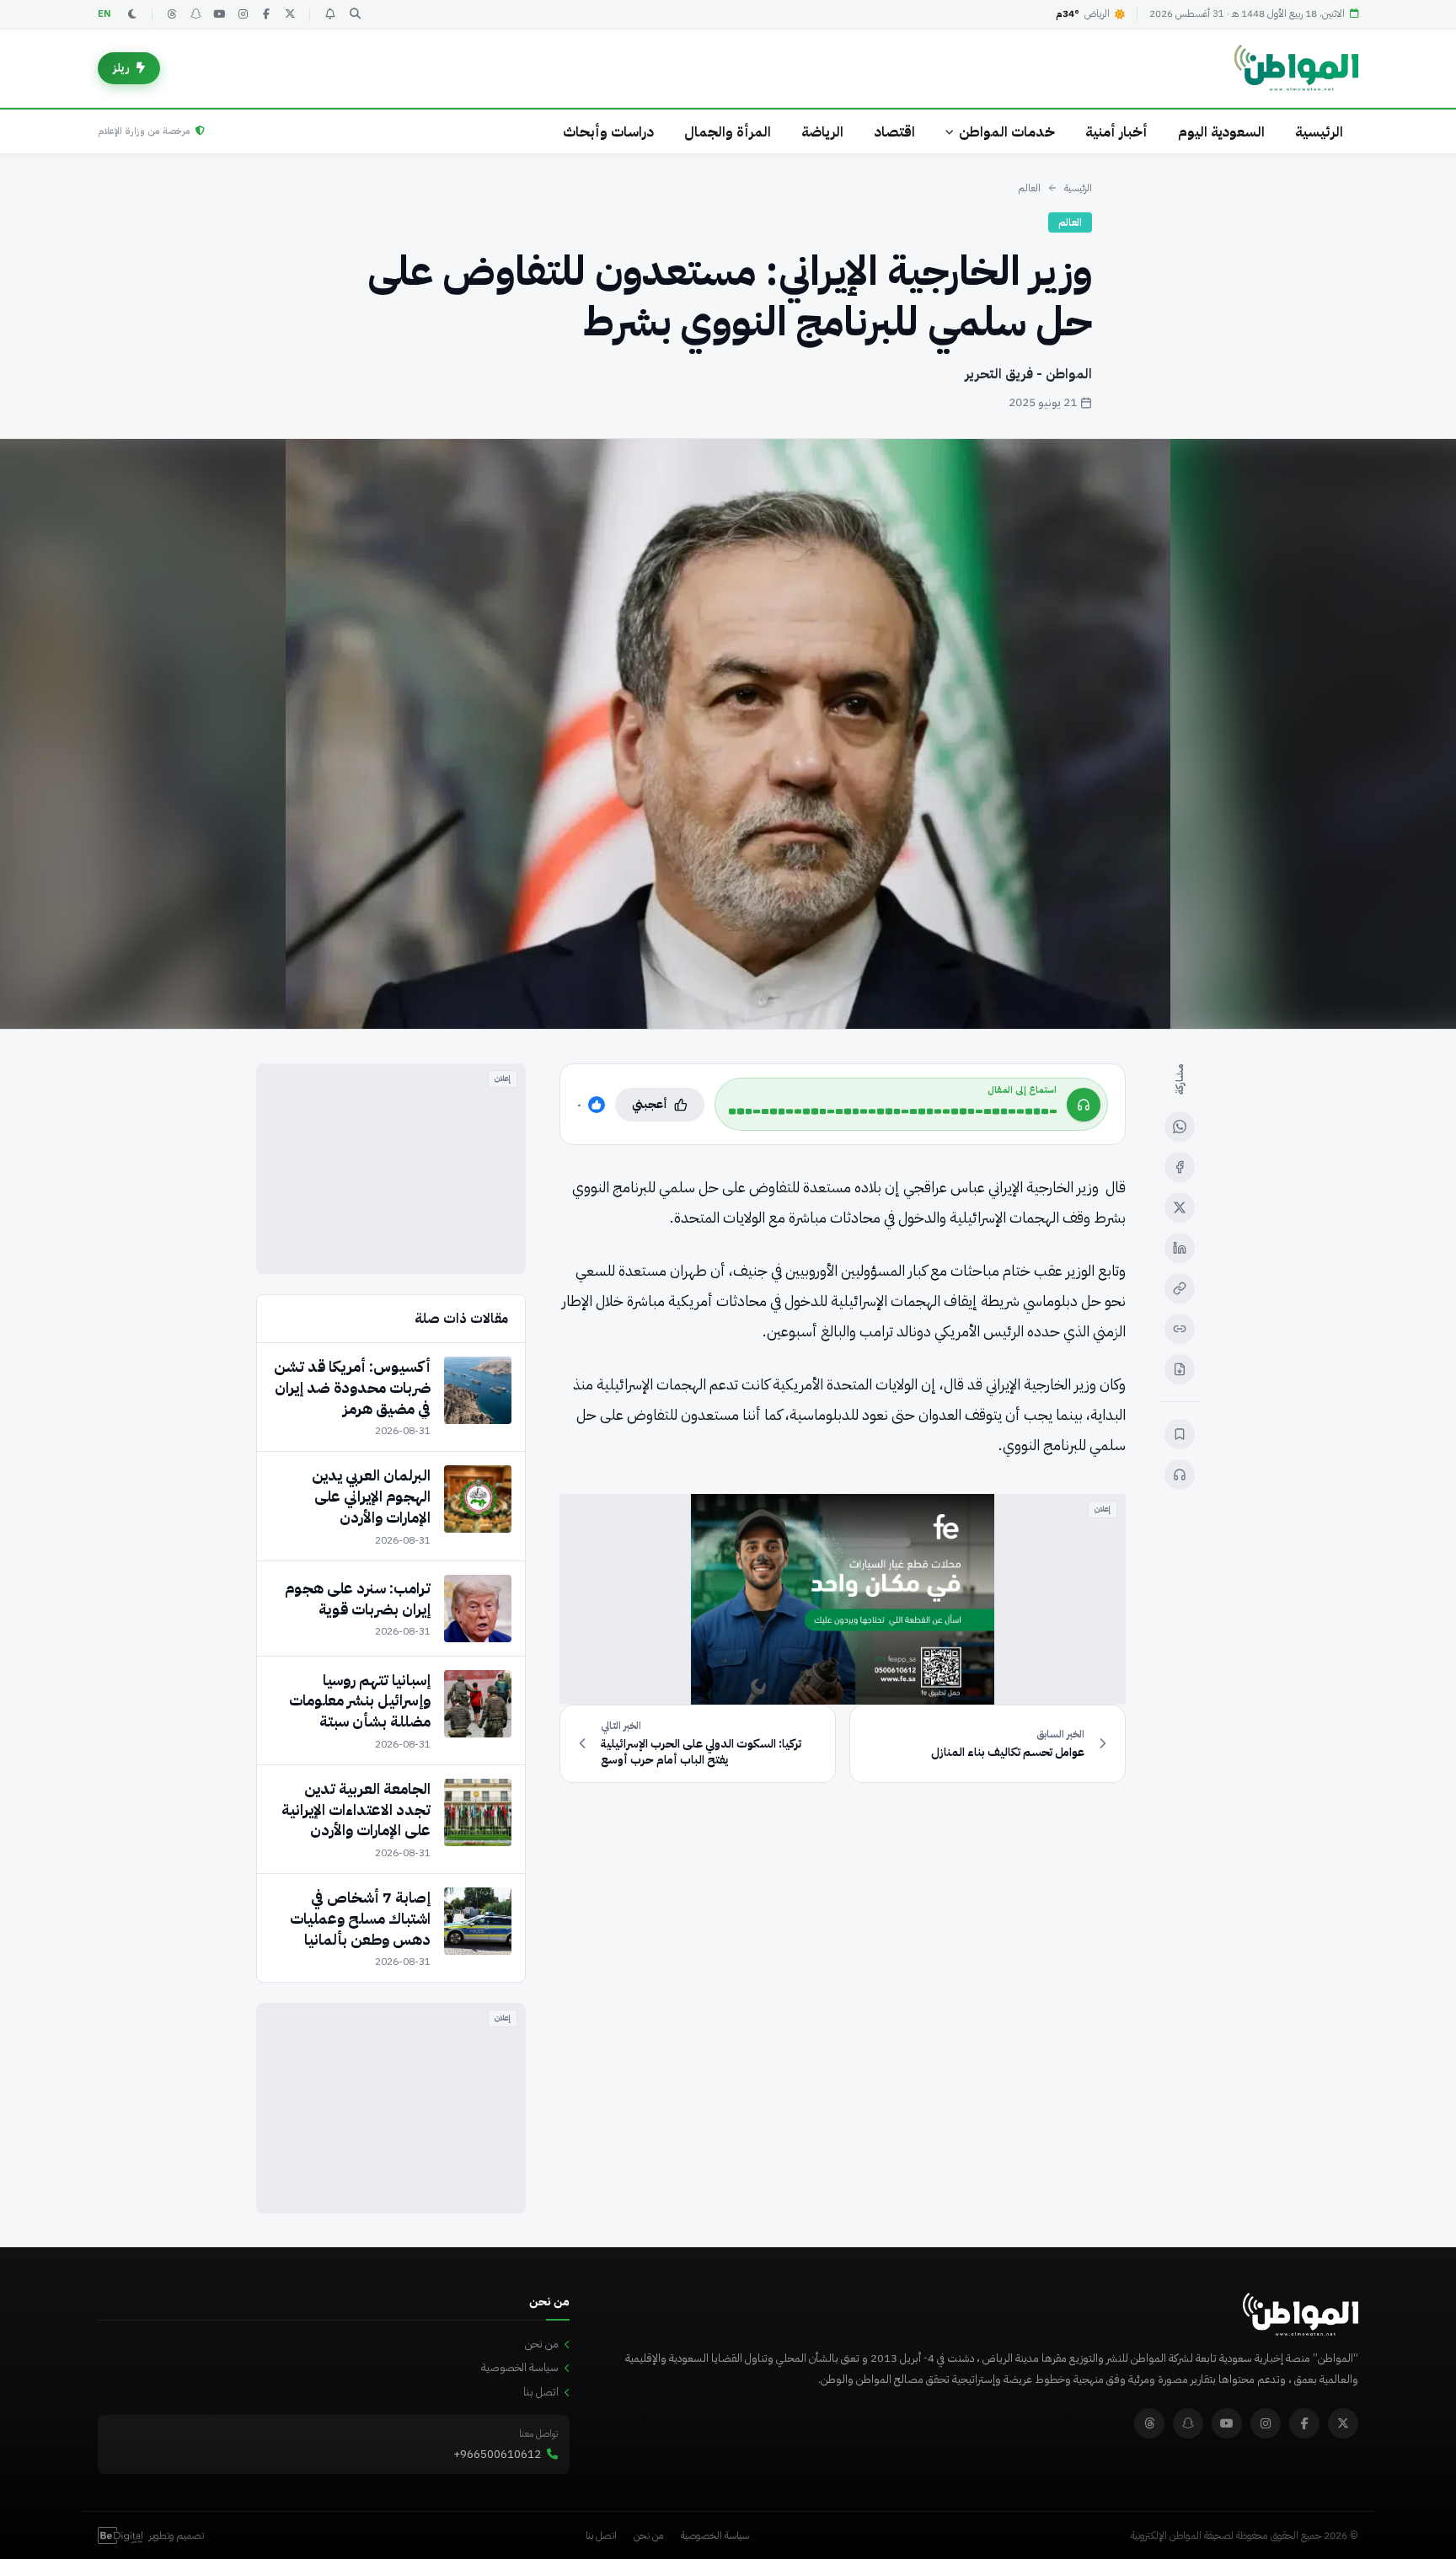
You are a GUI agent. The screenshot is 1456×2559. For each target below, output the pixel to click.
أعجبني (650, 1104)
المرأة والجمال (728, 132)
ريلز (121, 68)
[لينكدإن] (1180, 1248)
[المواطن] (1296, 68)
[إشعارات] (329, 14)
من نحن (542, 2344)
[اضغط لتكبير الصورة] (728, 734)
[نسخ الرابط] (1180, 1288)
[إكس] (1180, 1207)
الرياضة (822, 132)
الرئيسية (1319, 132)
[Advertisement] (391, 1169)
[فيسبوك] (266, 14)
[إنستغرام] (243, 14)
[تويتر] (290, 14)
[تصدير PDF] (1180, 1369)
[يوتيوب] (219, 14)
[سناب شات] (195, 14)
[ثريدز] (172, 14)
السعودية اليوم (1221, 132)
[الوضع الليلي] (132, 14)
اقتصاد (894, 132)
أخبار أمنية (1116, 132)
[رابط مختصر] (1180, 1329)
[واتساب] (1180, 1127)
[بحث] (355, 14)
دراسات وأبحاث (608, 132)
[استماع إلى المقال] (1180, 1475)
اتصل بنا (541, 2392)
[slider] (893, 1111)
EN (104, 14)
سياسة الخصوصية (520, 2367)
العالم (1029, 188)
